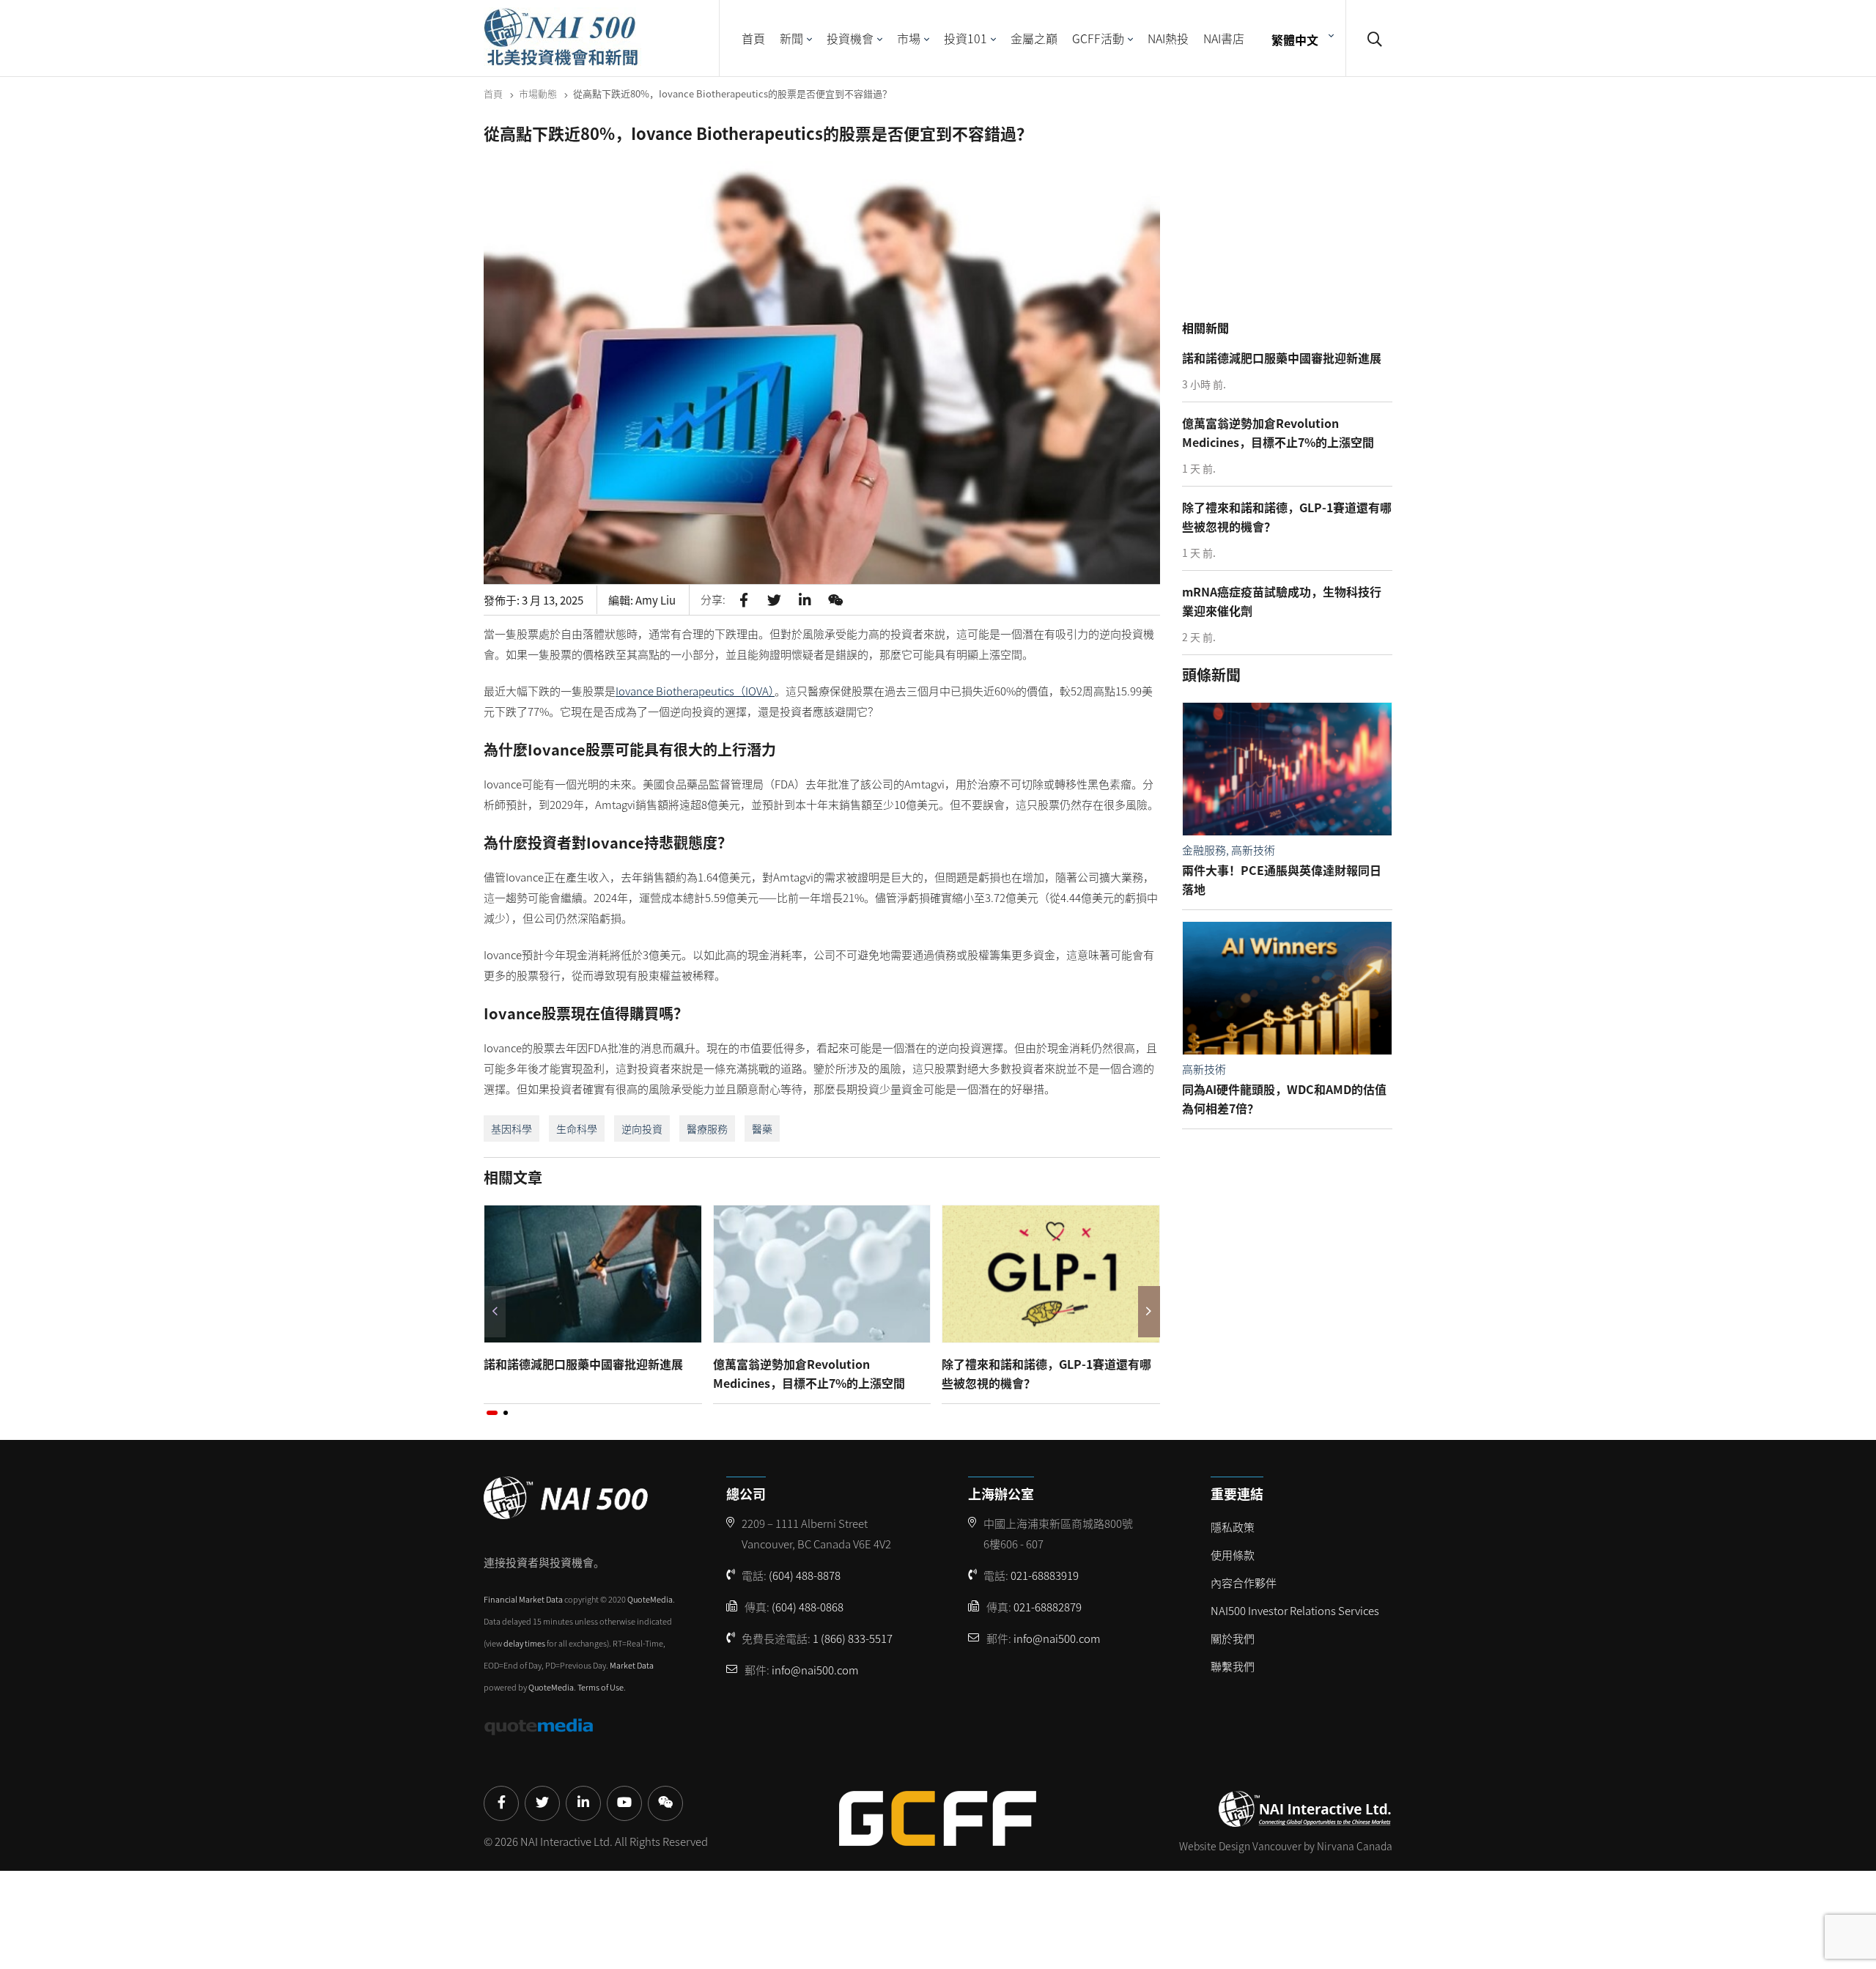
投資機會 (850, 38)
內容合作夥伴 (1244, 1582)
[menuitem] (1301, 38)
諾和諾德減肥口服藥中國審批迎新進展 (583, 1364)
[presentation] (495, 1312)
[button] (492, 1413)
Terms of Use (601, 1687)
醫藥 (762, 1128)
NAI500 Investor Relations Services (1295, 1610)
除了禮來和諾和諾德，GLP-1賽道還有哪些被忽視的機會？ (1046, 1373)
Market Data (632, 1665)
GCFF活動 (1098, 38)
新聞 (791, 38)
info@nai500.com (815, 1670)
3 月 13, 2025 (553, 600)
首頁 (753, 38)
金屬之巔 (1034, 38)
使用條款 (1233, 1555)
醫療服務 (707, 1128)
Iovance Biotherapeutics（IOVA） (695, 691)
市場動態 (538, 94)
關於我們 (1233, 1638)
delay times (524, 1643)
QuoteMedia (650, 1599)
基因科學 (512, 1128)
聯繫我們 (1233, 1666)
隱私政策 (1233, 1527)
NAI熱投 (1168, 38)
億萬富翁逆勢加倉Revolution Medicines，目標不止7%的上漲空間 (809, 1373)
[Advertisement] (1291, 219)
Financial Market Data (523, 1599)
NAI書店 (1224, 38)
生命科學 (577, 1128)
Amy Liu (656, 600)
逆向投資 (642, 1128)
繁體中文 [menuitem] (1295, 39)
